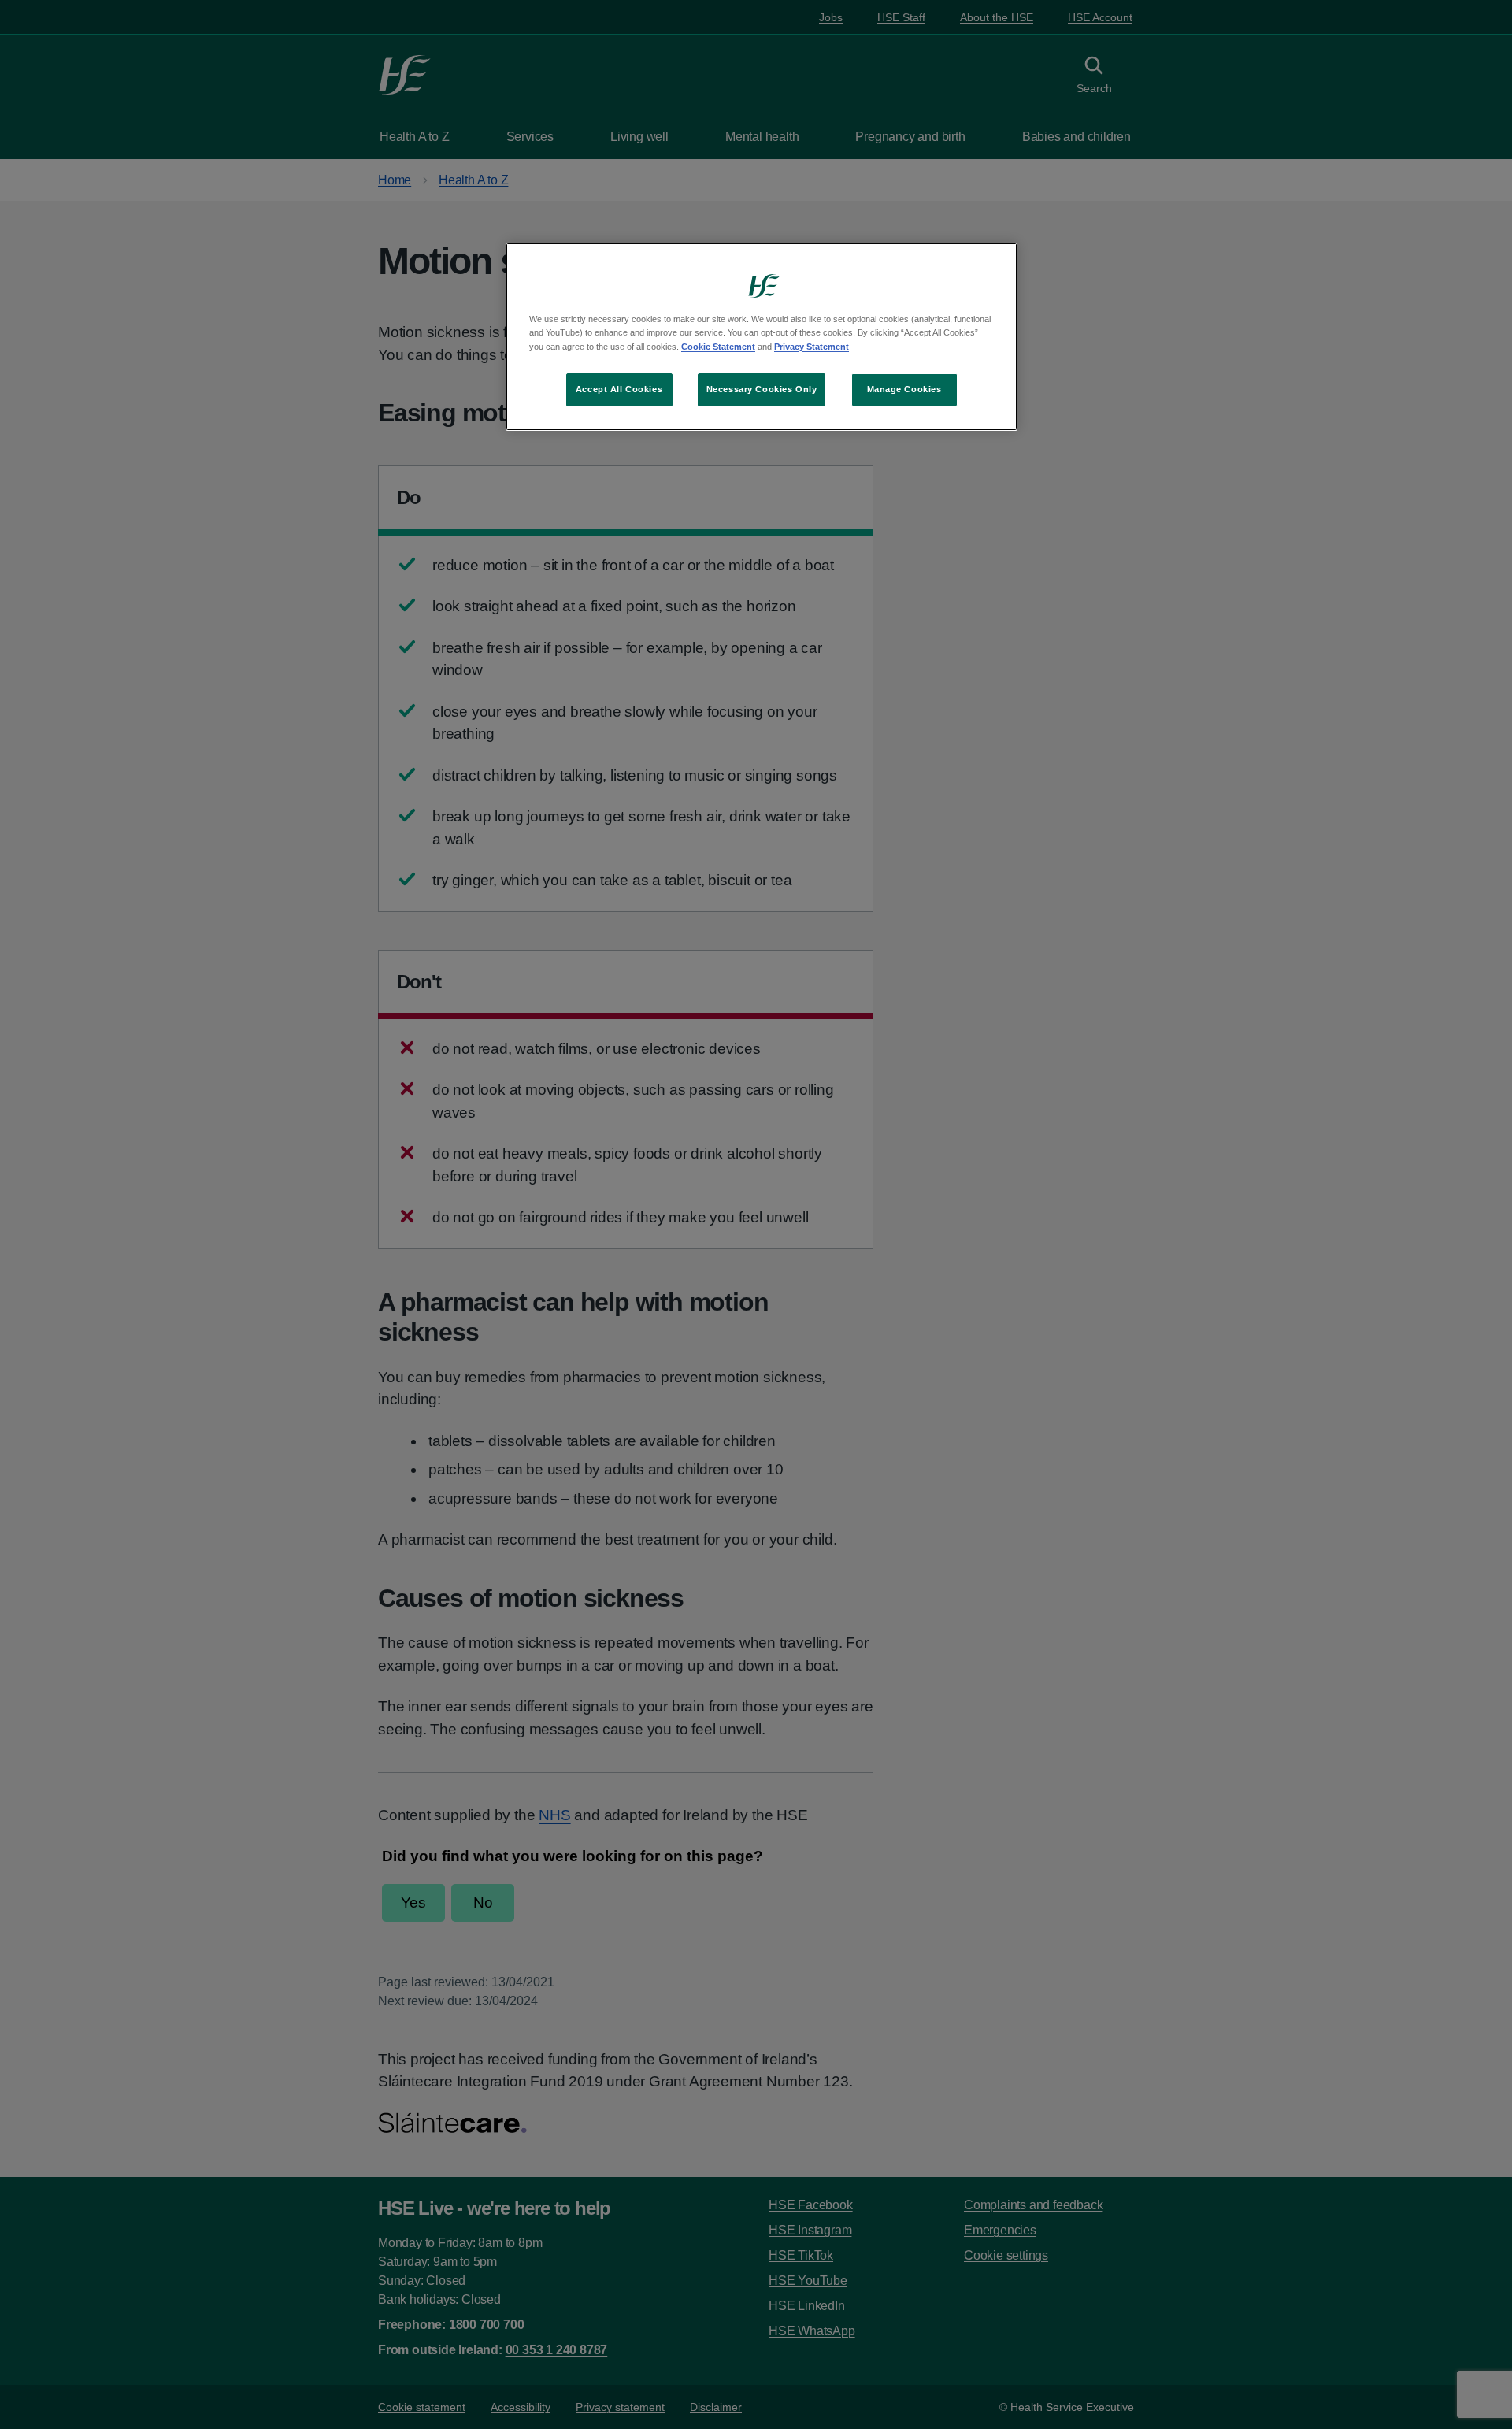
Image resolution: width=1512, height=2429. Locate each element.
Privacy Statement (812, 347)
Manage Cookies (904, 389)
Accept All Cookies (619, 389)
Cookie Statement (718, 347)
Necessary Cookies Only (762, 389)
